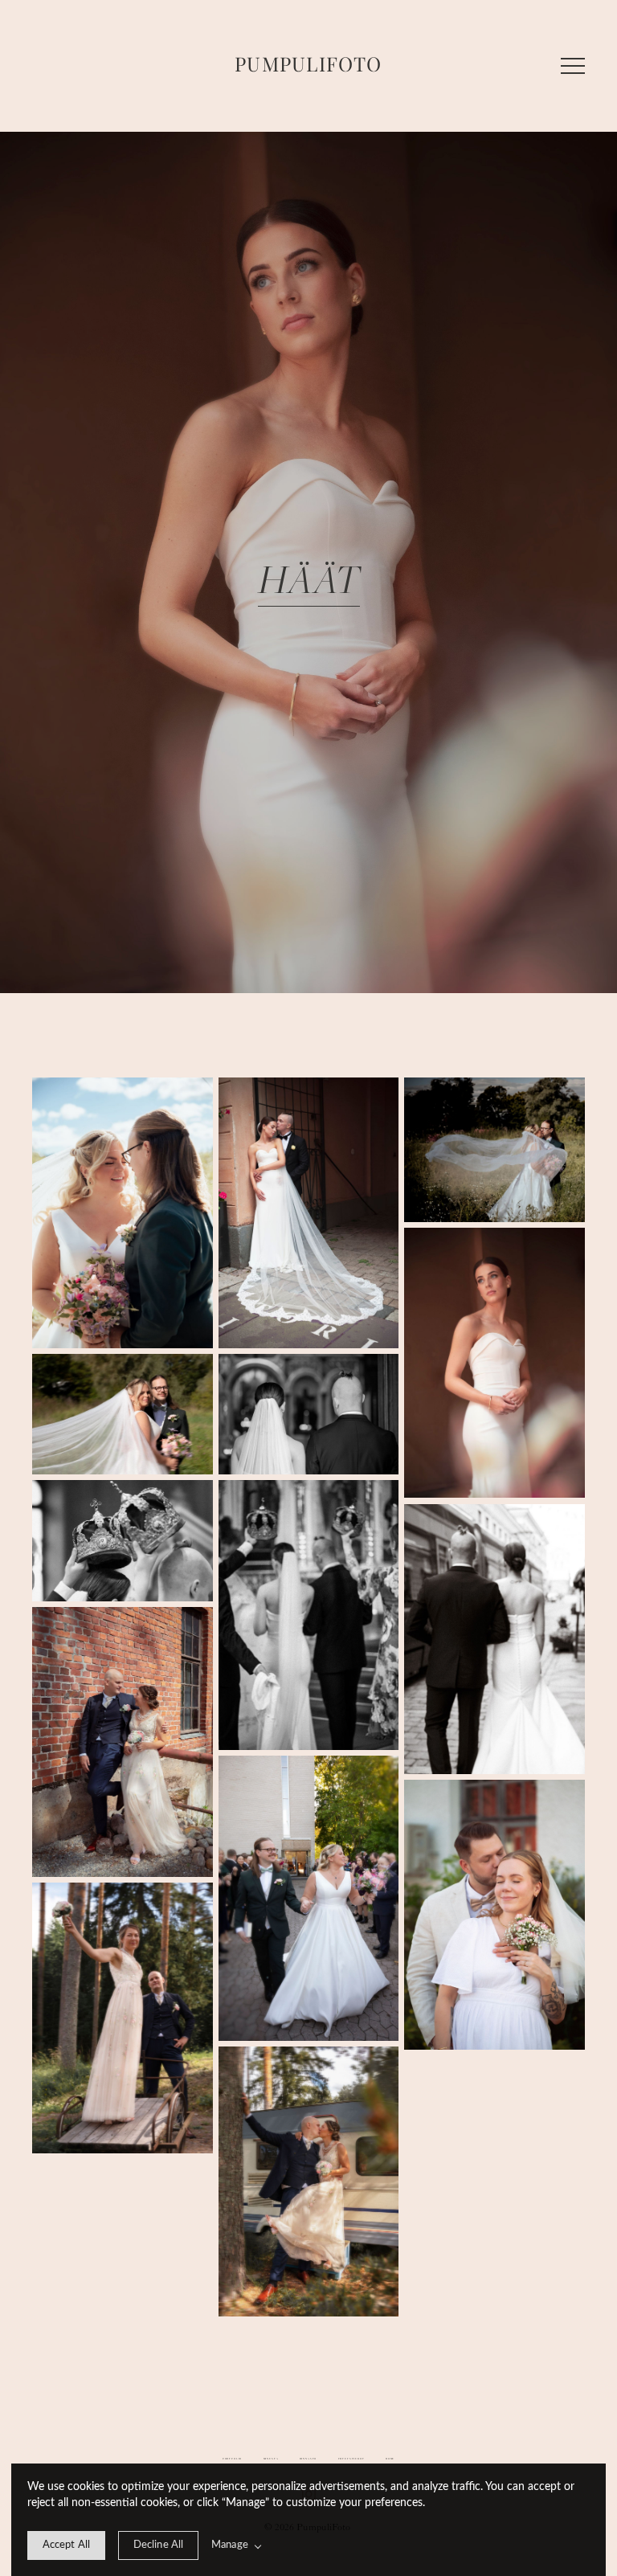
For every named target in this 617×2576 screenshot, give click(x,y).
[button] (573, 66)
